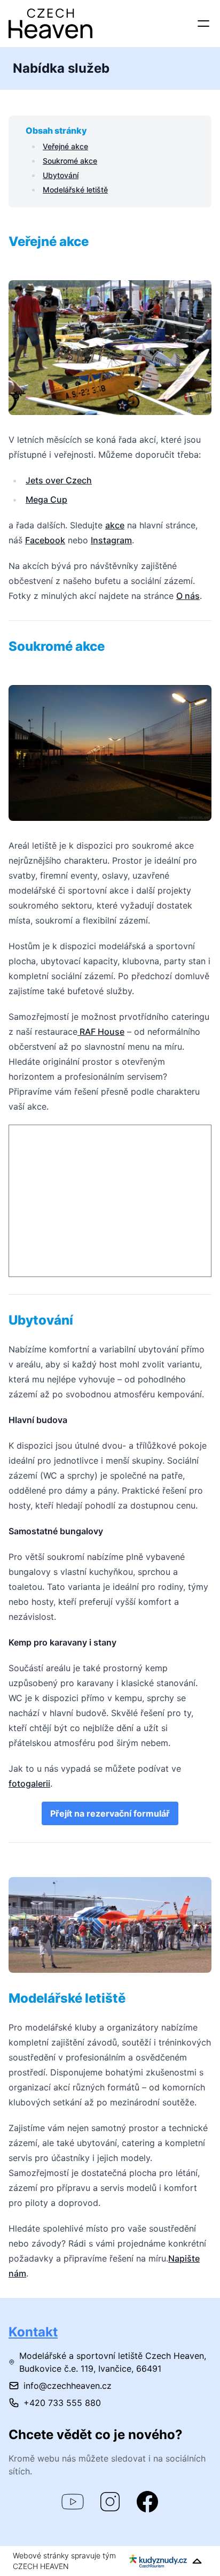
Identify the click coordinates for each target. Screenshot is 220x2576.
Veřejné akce (65, 146)
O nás (188, 596)
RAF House (101, 1032)
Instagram (111, 540)
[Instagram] (110, 2502)
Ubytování (61, 175)
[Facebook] (147, 2502)
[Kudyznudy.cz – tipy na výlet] (158, 2561)
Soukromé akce (70, 161)
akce (115, 525)
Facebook (45, 540)
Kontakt (33, 2332)
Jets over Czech (59, 480)
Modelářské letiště (75, 190)
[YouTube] (73, 2502)
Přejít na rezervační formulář (110, 1813)
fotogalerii (29, 1783)
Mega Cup (46, 499)
